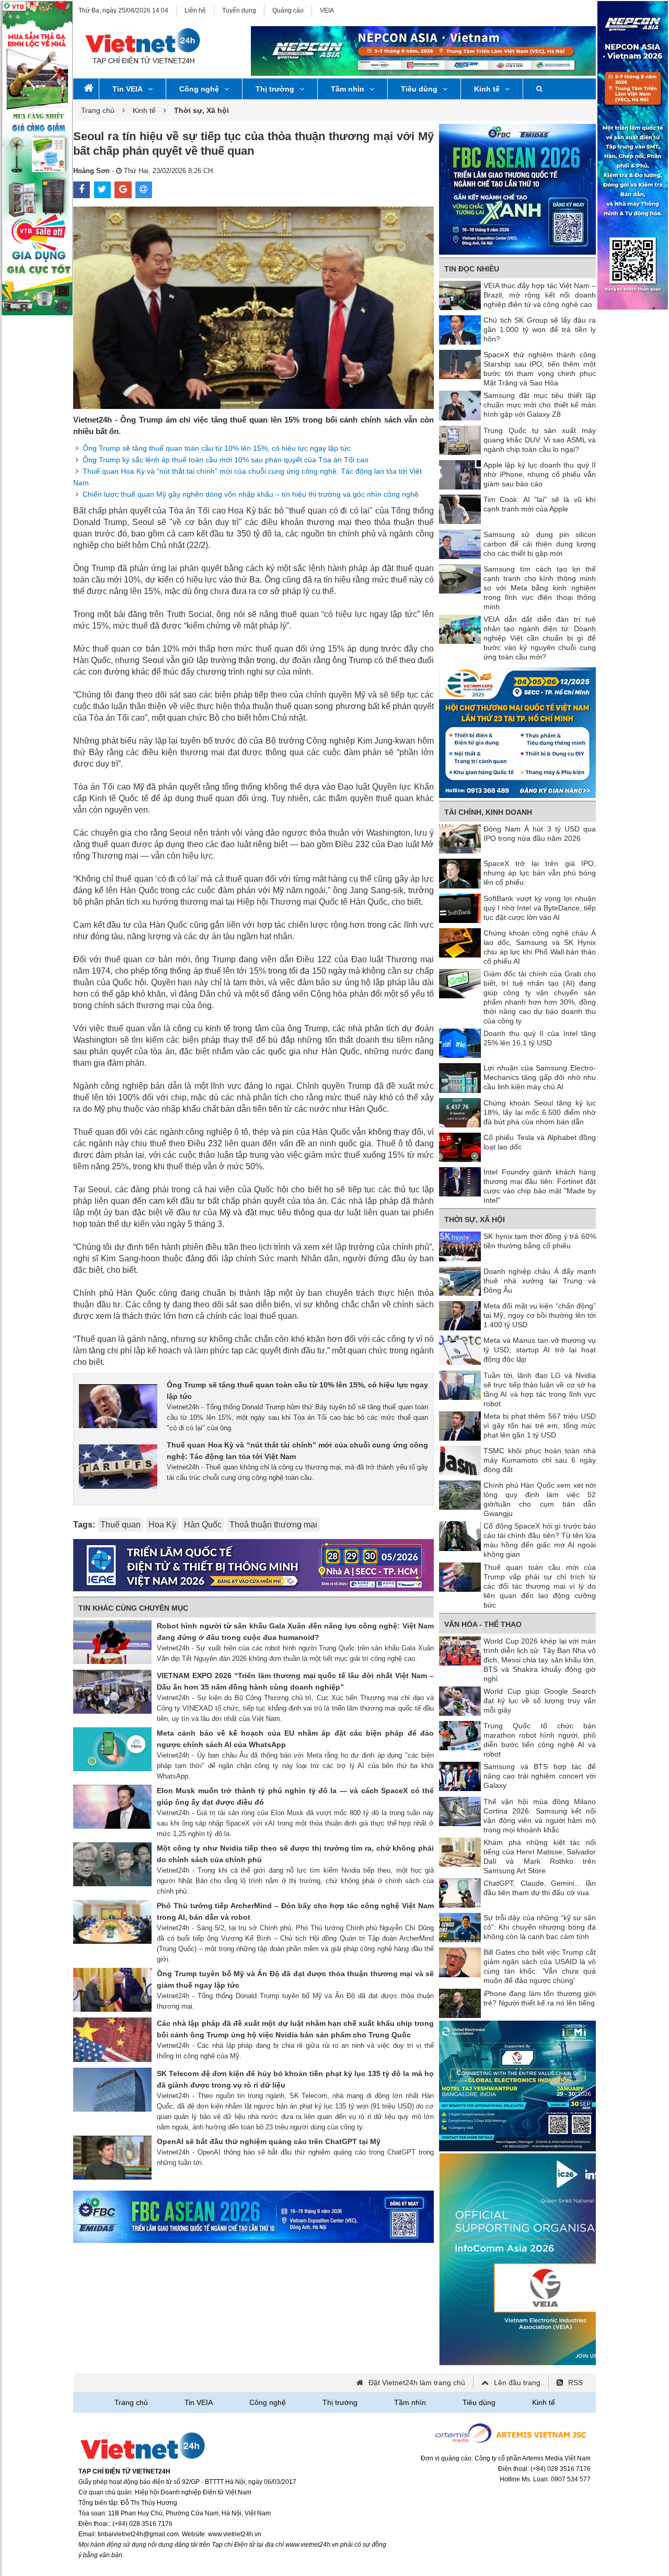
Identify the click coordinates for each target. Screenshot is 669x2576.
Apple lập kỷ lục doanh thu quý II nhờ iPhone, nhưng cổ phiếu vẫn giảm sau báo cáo (540, 474)
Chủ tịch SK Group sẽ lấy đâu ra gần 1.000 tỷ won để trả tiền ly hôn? (540, 329)
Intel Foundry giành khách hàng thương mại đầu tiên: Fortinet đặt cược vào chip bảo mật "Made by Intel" (540, 1186)
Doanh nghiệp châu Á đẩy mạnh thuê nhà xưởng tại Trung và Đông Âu (540, 1281)
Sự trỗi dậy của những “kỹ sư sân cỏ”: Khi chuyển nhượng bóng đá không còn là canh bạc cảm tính (540, 1927)
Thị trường (275, 89)
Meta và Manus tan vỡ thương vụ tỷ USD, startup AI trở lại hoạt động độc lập (540, 1350)
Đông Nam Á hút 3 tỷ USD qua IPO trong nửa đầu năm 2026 (540, 834)
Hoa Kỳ (162, 1525)
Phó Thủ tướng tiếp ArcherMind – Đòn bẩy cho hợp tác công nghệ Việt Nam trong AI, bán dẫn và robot (295, 1911)
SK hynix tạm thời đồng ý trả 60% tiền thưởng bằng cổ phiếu (540, 1241)
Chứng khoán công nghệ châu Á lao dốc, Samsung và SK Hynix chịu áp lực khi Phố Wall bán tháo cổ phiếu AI (540, 947)
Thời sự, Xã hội (475, 1219)
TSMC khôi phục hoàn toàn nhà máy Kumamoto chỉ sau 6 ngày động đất (540, 1460)
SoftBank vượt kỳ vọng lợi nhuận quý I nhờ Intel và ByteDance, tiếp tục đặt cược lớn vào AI (540, 908)
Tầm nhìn (348, 89)
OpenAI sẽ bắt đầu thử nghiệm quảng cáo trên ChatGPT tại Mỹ (269, 2141)
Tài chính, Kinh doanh (488, 812)
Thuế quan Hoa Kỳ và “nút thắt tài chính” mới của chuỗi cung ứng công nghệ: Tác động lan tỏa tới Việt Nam (297, 1451)
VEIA (327, 10)
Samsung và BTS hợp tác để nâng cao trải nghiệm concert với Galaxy (540, 1776)
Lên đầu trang (517, 2383)
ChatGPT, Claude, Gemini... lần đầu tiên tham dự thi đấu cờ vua (540, 1888)
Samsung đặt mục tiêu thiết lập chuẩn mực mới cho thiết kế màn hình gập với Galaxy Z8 (540, 405)
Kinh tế (487, 89)
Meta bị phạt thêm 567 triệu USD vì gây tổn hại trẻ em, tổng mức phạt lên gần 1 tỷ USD (540, 1426)
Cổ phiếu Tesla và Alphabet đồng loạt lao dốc (540, 1142)
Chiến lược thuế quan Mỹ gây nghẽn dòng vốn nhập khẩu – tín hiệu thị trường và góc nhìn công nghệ (251, 494)
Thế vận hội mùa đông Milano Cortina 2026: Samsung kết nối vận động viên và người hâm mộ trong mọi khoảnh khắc (540, 1816)
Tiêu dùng (419, 89)
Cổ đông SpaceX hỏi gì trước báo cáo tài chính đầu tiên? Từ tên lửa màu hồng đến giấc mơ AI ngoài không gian (540, 1540)
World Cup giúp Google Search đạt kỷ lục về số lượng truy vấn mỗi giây (540, 1701)
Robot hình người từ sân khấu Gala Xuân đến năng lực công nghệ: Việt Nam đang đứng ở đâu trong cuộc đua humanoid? (295, 1632)
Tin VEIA (128, 89)
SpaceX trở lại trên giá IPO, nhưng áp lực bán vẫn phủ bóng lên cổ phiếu (540, 873)
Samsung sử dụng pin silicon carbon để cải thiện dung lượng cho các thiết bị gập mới (540, 544)
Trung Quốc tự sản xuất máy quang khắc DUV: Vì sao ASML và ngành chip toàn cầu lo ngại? (540, 440)
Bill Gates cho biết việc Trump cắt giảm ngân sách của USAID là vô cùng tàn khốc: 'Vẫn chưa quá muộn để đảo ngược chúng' (540, 1966)
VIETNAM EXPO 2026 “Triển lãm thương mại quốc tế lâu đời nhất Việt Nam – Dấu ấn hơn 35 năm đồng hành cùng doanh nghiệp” (295, 1681)
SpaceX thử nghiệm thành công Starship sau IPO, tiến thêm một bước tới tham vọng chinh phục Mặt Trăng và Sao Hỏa (540, 369)
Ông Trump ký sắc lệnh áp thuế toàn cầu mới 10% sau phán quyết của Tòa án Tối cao (226, 460)
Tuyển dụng (239, 10)
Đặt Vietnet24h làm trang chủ (417, 2383)
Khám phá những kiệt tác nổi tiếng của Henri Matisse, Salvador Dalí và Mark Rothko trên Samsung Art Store (540, 1856)
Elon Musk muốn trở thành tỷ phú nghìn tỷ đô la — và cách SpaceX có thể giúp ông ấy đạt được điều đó (295, 1796)
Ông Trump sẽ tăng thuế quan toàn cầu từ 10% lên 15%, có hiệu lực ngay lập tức (217, 448)
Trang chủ (98, 110)
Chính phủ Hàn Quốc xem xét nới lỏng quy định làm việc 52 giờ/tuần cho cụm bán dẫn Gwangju (540, 1499)
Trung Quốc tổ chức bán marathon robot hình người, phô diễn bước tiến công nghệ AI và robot (540, 1740)
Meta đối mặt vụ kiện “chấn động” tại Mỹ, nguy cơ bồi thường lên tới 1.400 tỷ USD (540, 1315)
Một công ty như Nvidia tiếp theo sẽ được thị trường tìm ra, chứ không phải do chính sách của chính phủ (295, 1854)
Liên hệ (195, 10)
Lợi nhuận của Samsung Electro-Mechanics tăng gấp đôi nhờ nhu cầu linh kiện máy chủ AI (540, 1077)
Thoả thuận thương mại (273, 1525)
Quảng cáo (288, 10)
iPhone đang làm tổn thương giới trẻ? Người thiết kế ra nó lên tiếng (540, 1998)
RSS (575, 2383)
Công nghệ (199, 89)
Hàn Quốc (203, 1525)
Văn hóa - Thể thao (483, 1624)
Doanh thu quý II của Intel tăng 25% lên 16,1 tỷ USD (540, 1038)
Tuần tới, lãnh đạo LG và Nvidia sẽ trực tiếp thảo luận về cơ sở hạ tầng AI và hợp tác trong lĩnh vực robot (540, 1389)
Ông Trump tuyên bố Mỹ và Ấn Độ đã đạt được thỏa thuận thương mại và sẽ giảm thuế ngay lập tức (295, 1979)
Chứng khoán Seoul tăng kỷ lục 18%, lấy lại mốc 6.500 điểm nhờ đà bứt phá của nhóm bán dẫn (540, 1112)
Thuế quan (120, 1525)
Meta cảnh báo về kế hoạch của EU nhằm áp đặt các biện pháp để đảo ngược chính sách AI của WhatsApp (295, 1739)
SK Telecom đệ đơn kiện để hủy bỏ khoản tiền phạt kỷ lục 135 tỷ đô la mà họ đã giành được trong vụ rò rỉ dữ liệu (295, 2079)
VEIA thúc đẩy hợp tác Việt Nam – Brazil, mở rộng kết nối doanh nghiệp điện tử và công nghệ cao (540, 295)
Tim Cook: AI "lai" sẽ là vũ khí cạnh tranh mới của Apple (540, 504)
